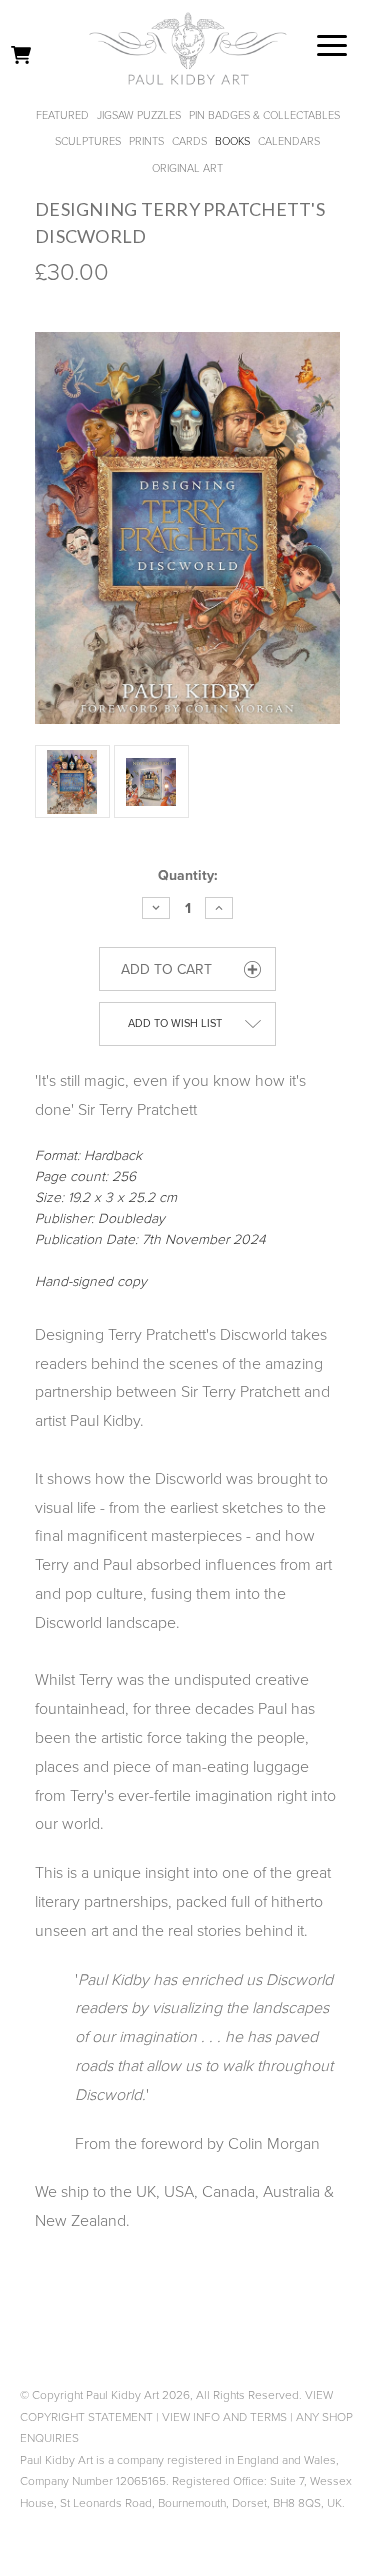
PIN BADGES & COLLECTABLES (264, 115)
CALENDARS (289, 141)
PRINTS (146, 141)
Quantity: (188, 875)
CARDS (189, 141)
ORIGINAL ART (187, 168)
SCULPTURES (88, 141)
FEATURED (62, 115)
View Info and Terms (224, 2417)
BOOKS (232, 141)
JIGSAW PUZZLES (139, 115)
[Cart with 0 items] (21, 55)
